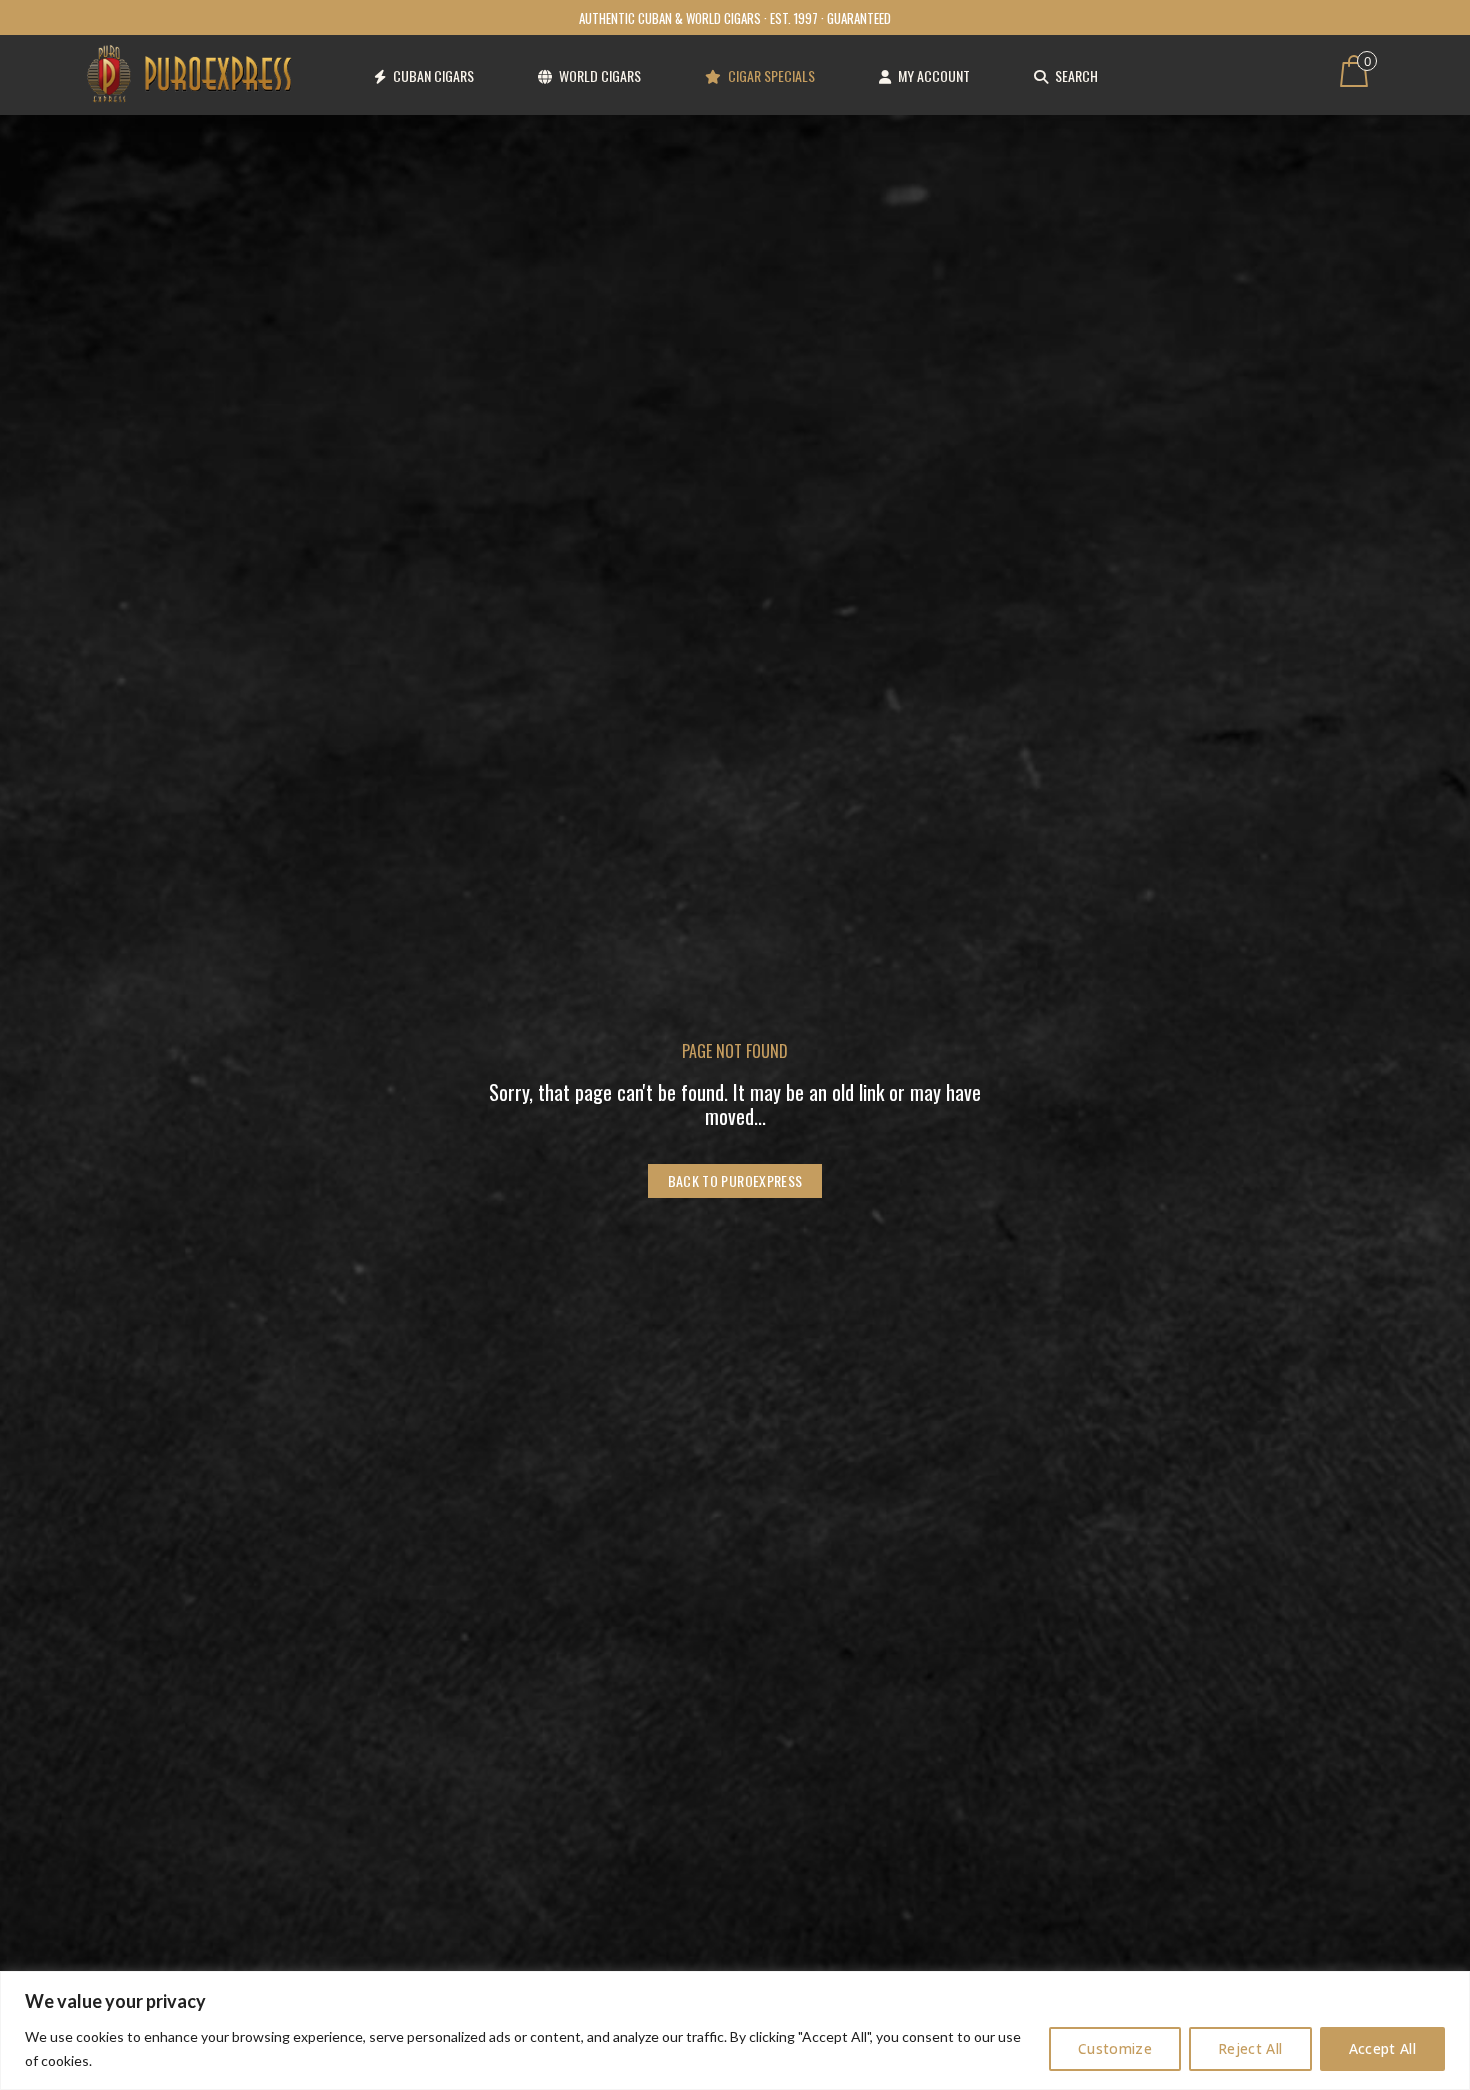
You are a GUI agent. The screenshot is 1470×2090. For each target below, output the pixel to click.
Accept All (1383, 2048)
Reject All (1250, 2048)
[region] (735, 2030)
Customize (1115, 2048)
